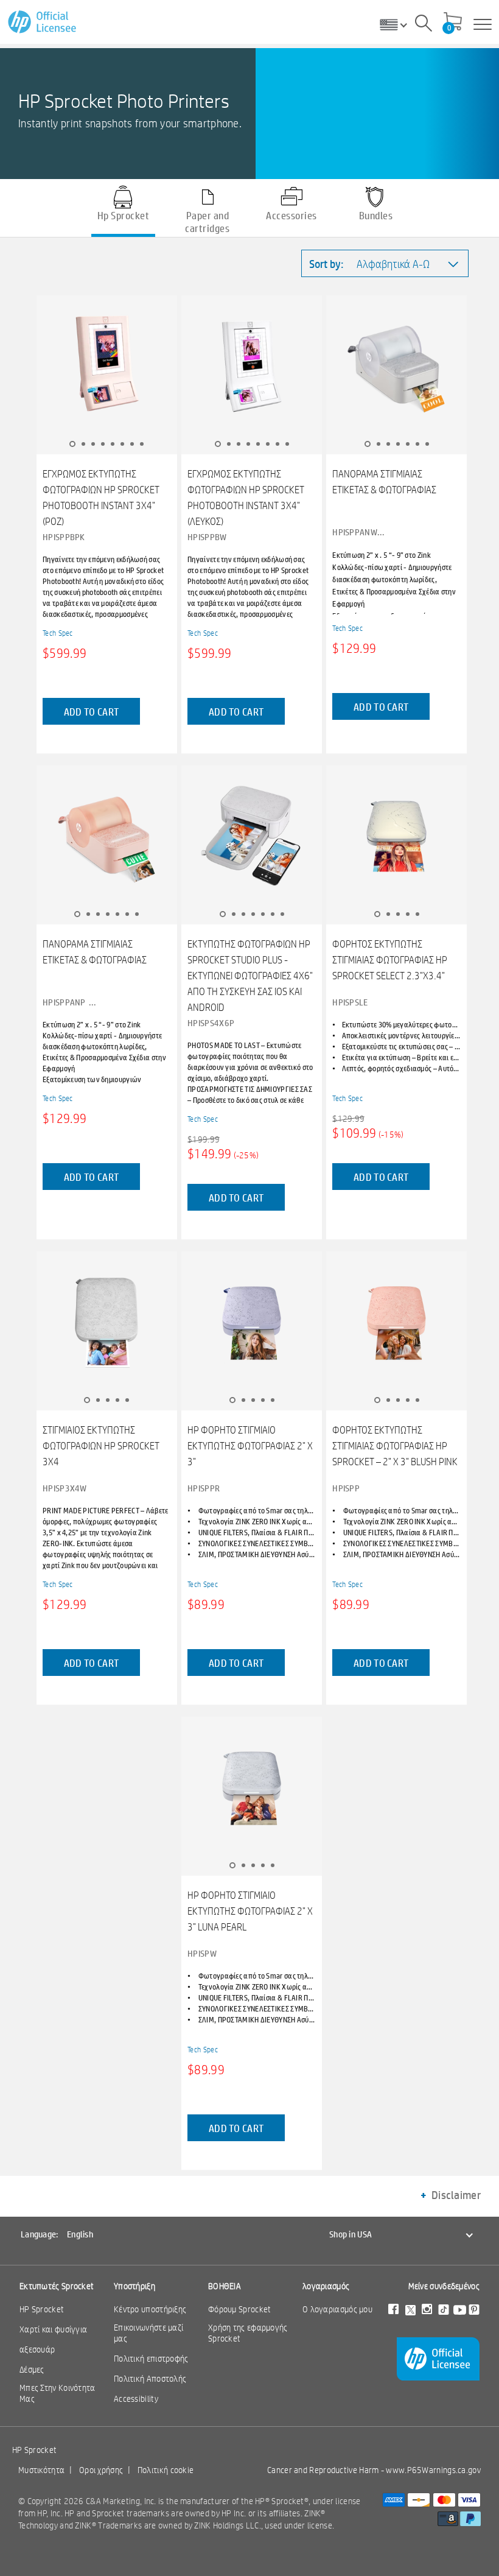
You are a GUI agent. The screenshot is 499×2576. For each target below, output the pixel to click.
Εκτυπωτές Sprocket (57, 2286)
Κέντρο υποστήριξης (150, 2309)
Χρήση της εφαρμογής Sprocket (248, 2333)
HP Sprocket (42, 2309)
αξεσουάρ (37, 2349)
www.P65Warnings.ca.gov (433, 2470)
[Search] (424, 25)
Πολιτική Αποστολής (150, 2379)
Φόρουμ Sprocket (240, 2309)
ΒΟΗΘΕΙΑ (225, 2286)
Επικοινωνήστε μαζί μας (148, 2333)
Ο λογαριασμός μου (337, 2309)
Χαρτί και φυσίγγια (53, 2329)
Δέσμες (32, 2370)
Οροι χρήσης (101, 2470)
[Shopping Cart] (453, 23)
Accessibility (136, 2399)
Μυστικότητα (41, 2470)
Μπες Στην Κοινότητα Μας (58, 2393)
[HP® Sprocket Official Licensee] (43, 22)
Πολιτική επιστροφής (151, 2359)
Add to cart (91, 712)
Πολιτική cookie (166, 2470)
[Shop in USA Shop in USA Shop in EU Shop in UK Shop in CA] (398, 24)
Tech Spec (58, 633)
